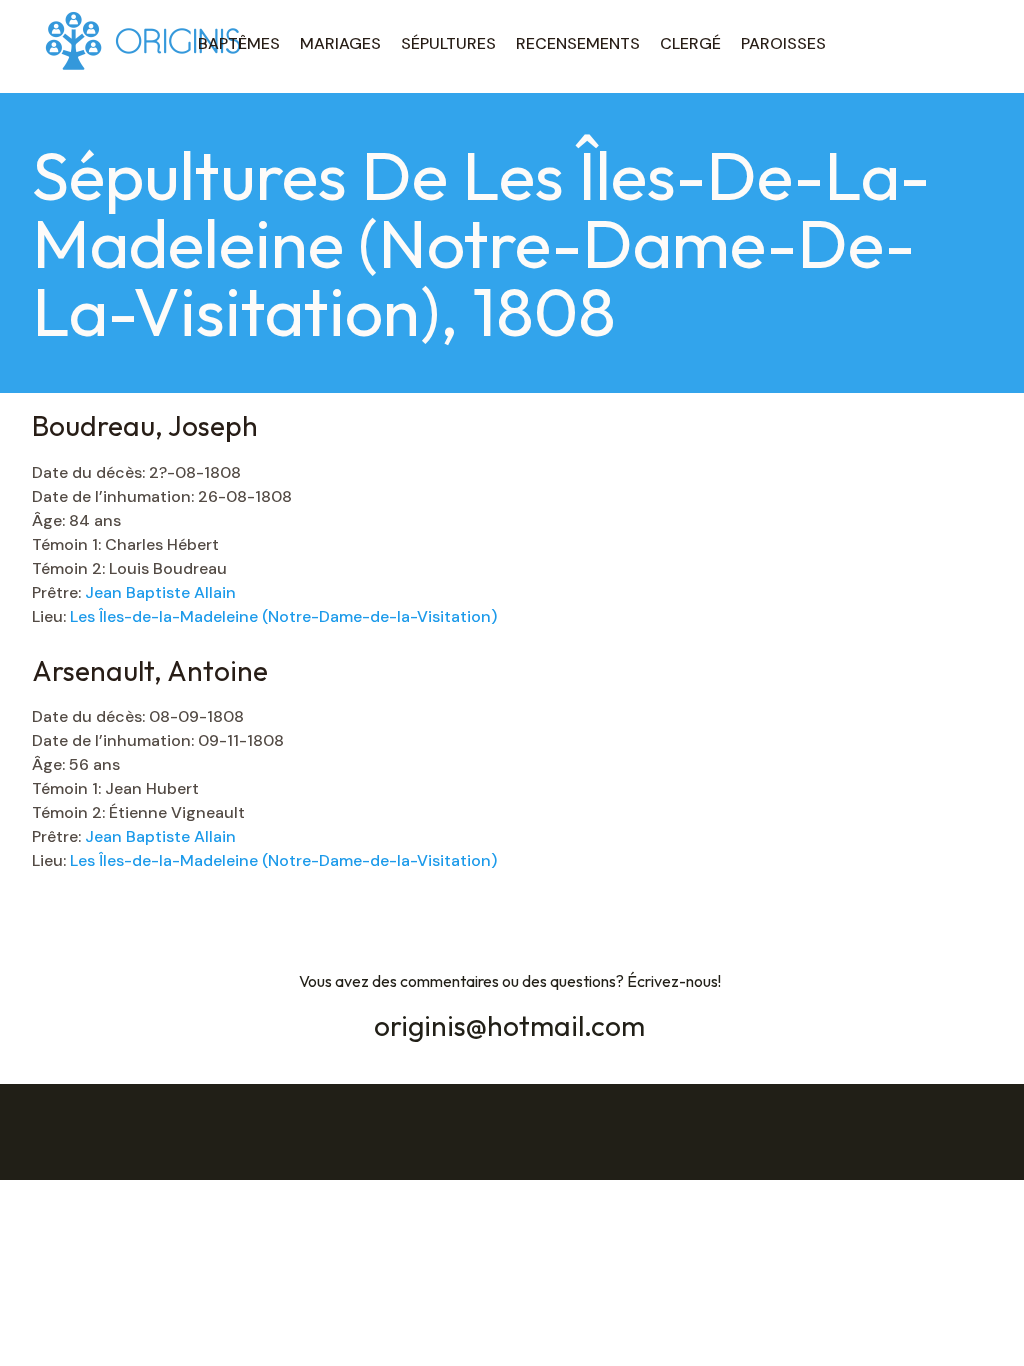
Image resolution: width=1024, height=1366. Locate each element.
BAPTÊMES (239, 43)
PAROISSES (783, 43)
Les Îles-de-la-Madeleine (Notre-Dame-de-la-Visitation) (283, 616)
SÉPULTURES (448, 43)
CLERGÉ (690, 43)
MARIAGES (340, 43)
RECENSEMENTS (578, 43)
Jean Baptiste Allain (160, 592)
